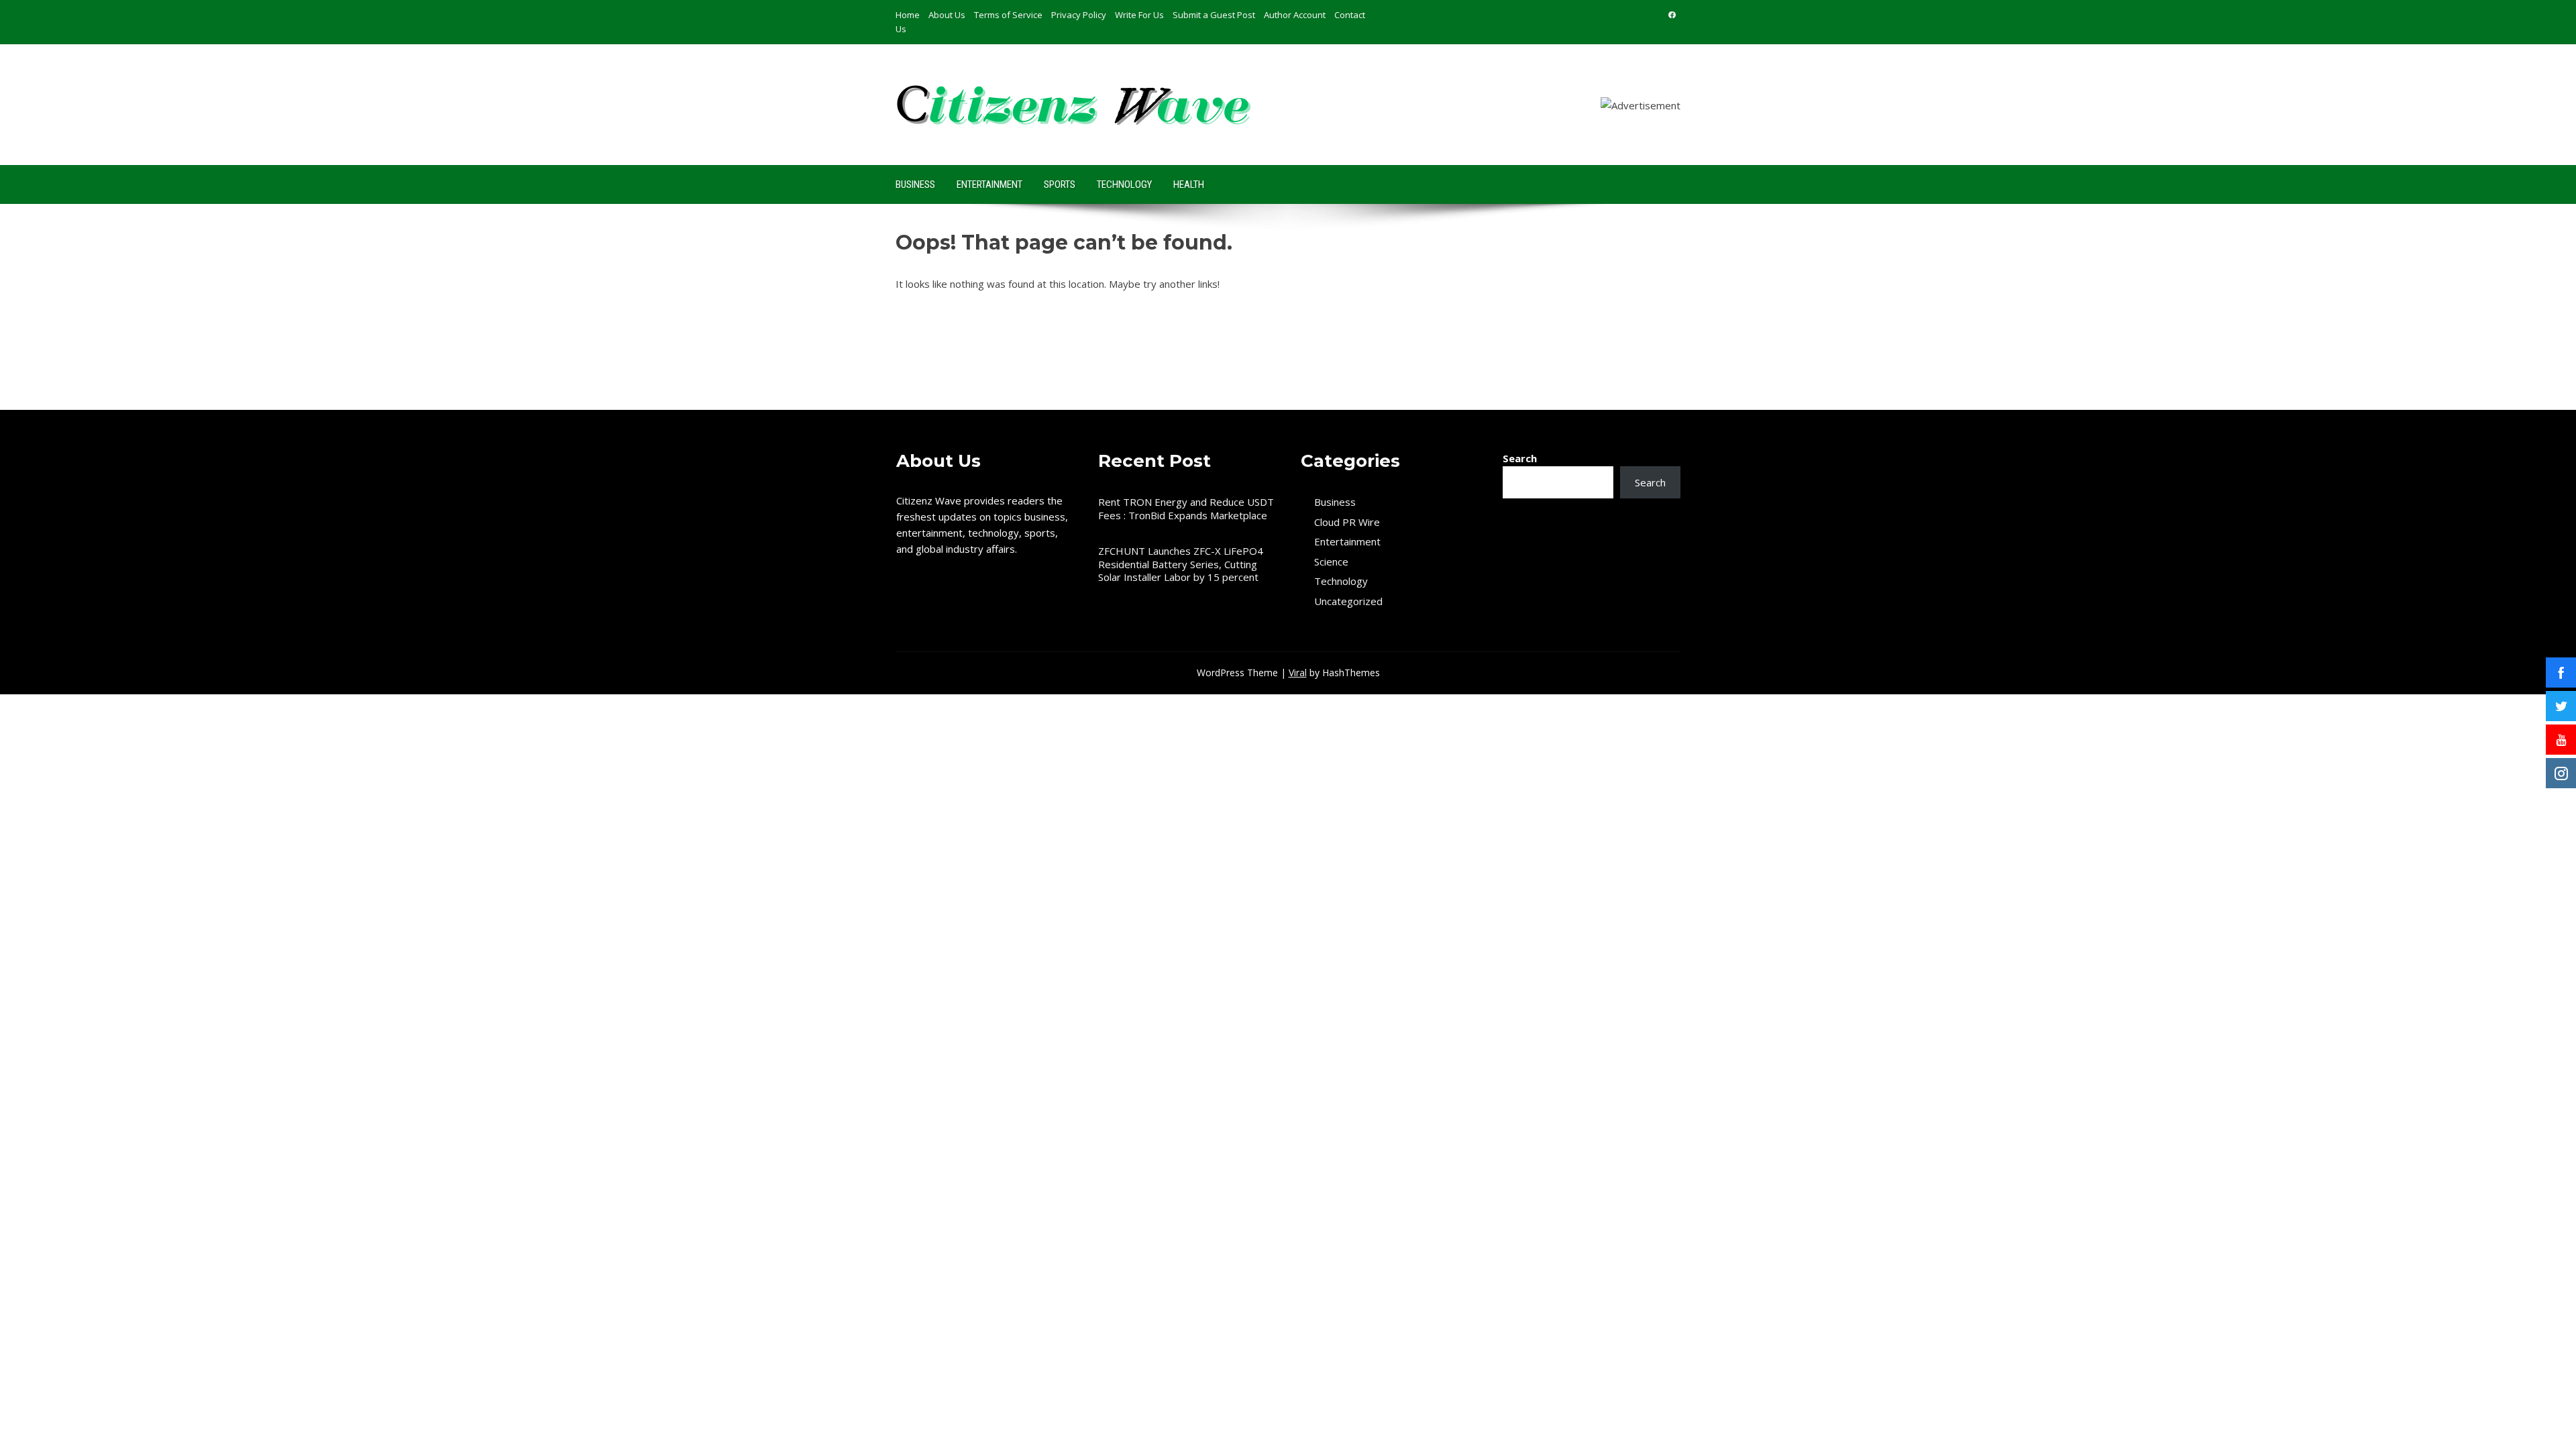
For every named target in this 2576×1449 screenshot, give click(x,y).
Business (915, 184)
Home (908, 15)
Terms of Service (1008, 15)
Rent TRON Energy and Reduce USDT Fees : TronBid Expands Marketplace (1186, 508)
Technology (1124, 184)
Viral (1298, 673)
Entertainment (989, 184)
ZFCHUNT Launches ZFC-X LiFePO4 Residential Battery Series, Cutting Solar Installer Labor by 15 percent (1181, 564)
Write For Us (1139, 15)
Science (1331, 562)
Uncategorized (1348, 601)
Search (1520, 458)
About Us (947, 15)
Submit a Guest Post (1214, 15)
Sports (1060, 184)
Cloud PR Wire (1347, 522)
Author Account (1295, 15)
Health (1189, 184)
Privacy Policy (1079, 15)
